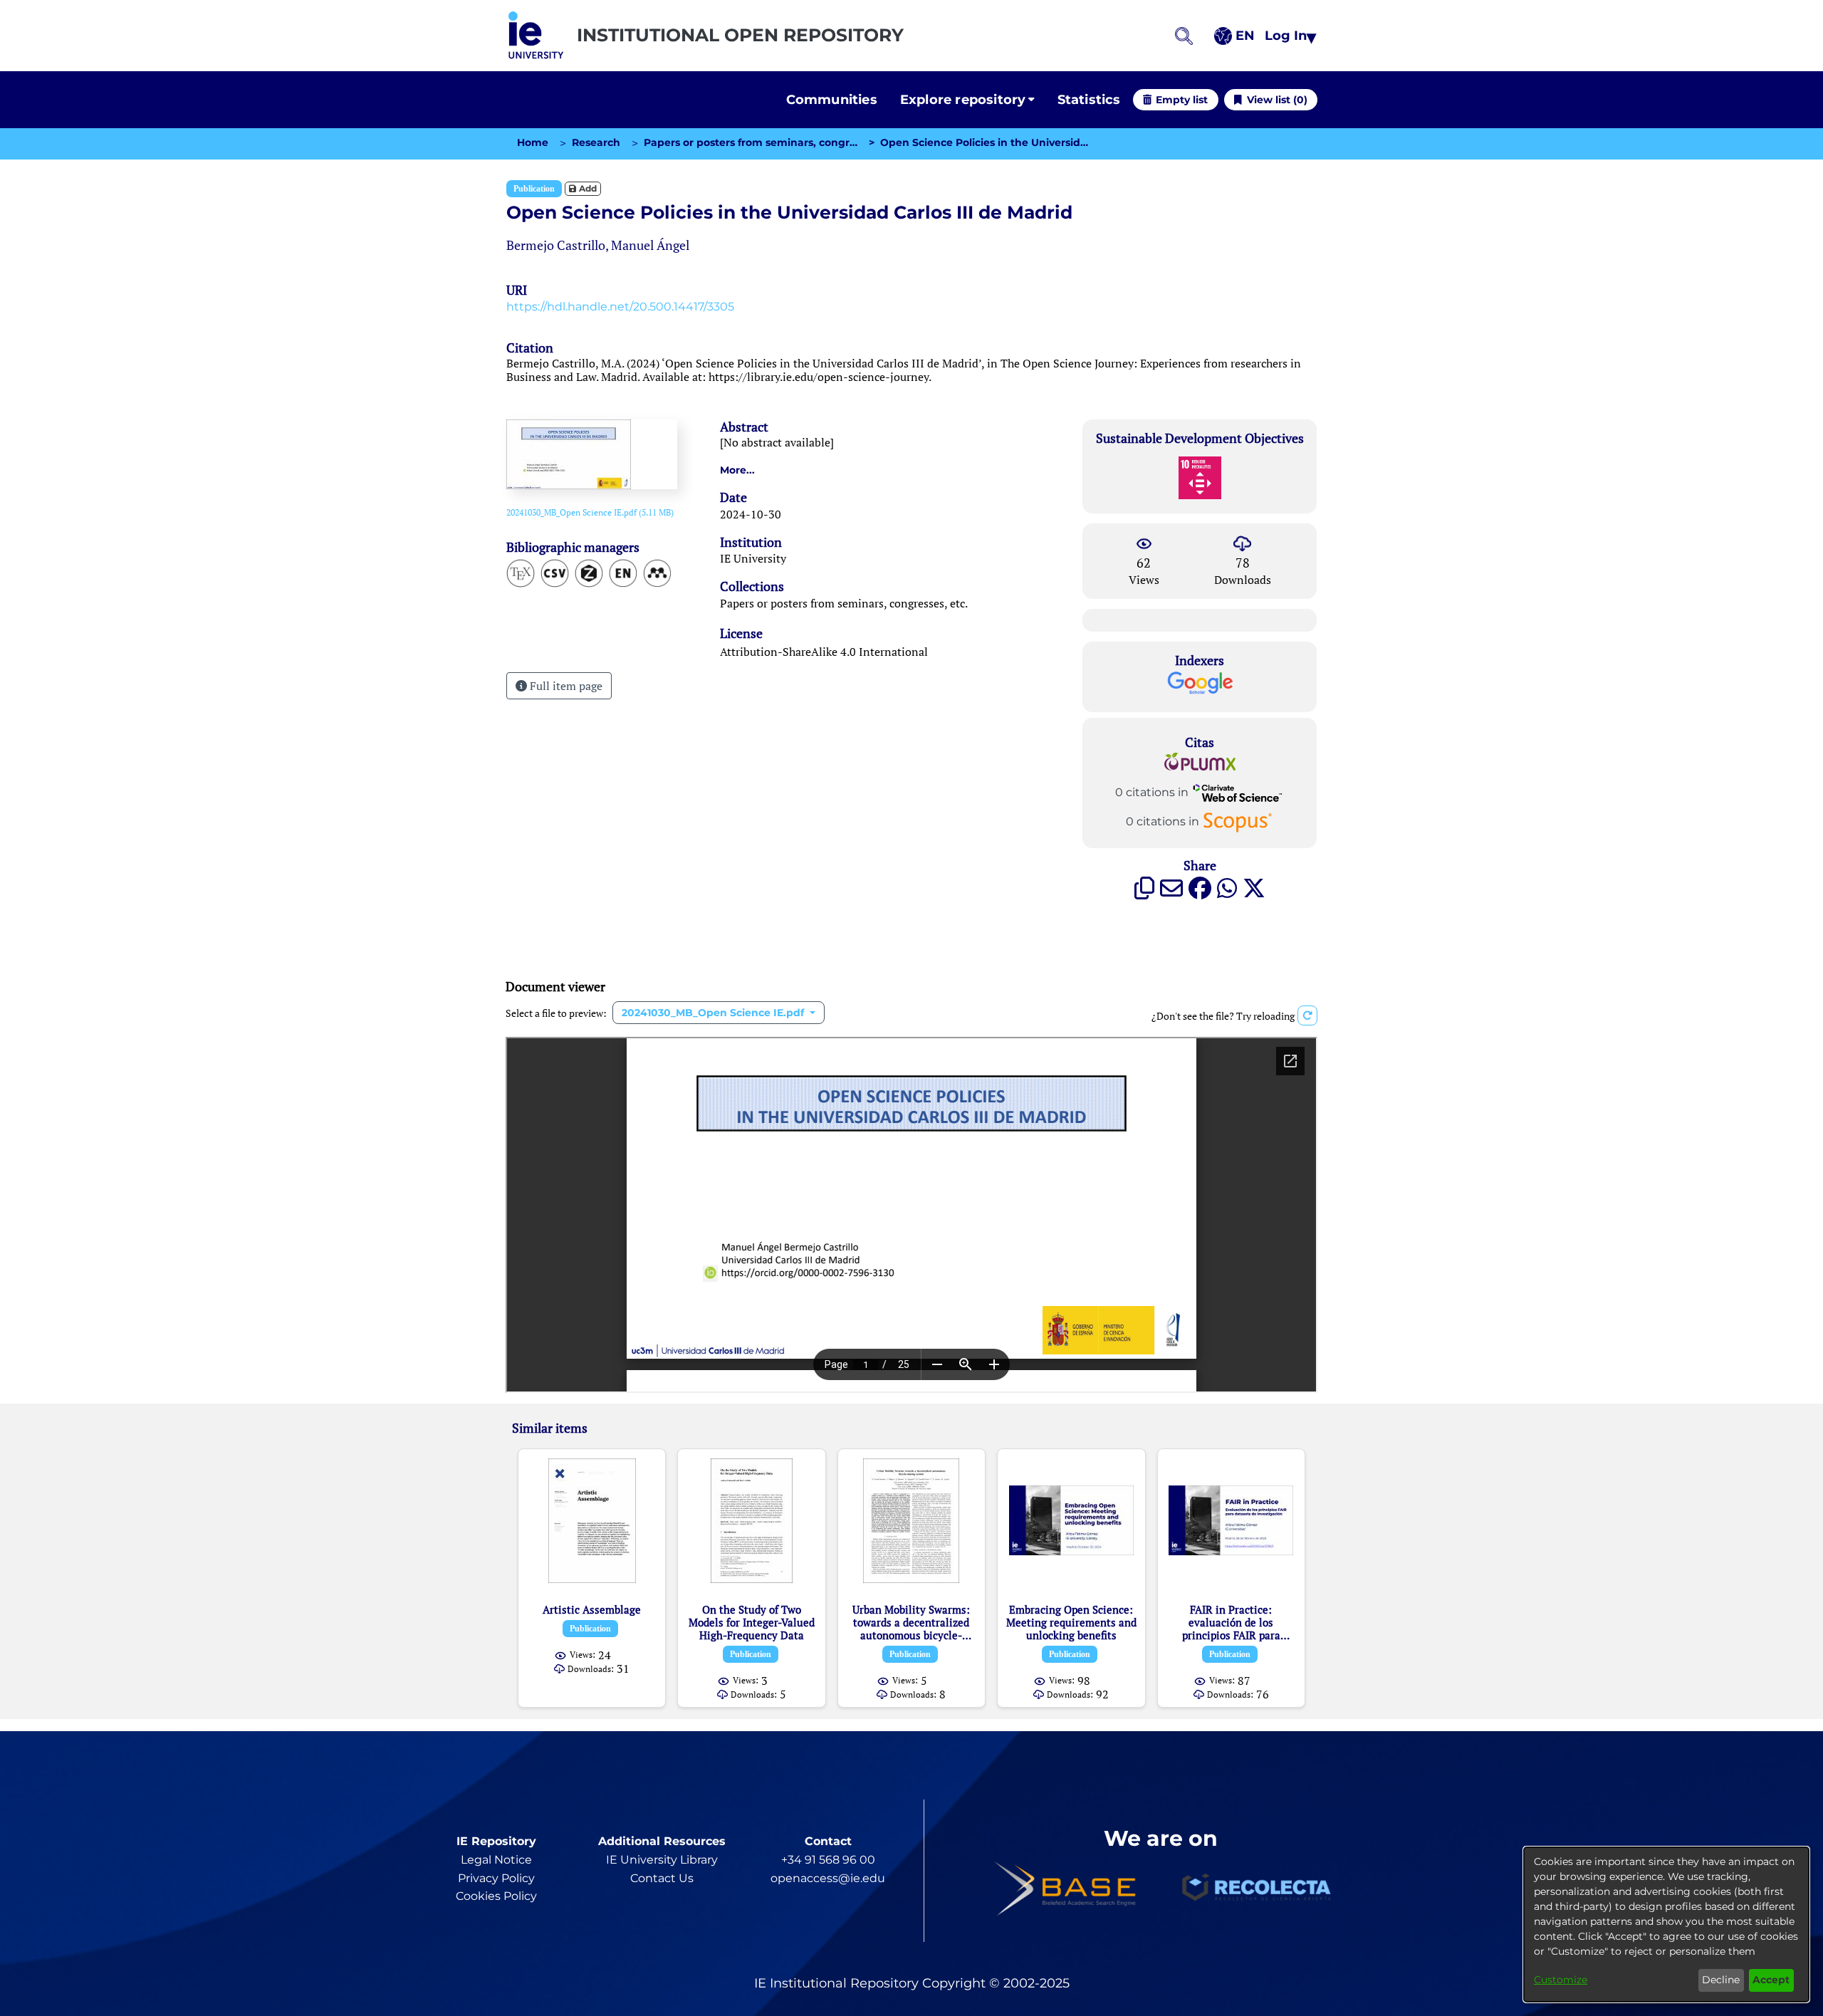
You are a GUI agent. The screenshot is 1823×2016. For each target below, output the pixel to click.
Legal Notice (496, 1860)
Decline (1721, 1980)
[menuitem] (967, 100)
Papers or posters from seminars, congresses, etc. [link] (751, 142)
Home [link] (533, 142)
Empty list (1182, 100)
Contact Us (662, 1878)
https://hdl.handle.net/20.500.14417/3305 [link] (620, 307)
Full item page (565, 686)
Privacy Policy (496, 1878)
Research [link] (596, 142)
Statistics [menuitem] (1089, 100)
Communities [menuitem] (832, 100)
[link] (590, 512)
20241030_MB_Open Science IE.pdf (714, 1013)
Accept (1771, 1980)
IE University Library (662, 1860)
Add (587, 188)
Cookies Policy (496, 1896)
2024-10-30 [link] (751, 514)
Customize (1561, 1980)
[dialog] (1666, 1924)
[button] (536, 36)
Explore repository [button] (963, 100)
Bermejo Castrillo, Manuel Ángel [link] (598, 245)
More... (737, 470)
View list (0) (1277, 100)
